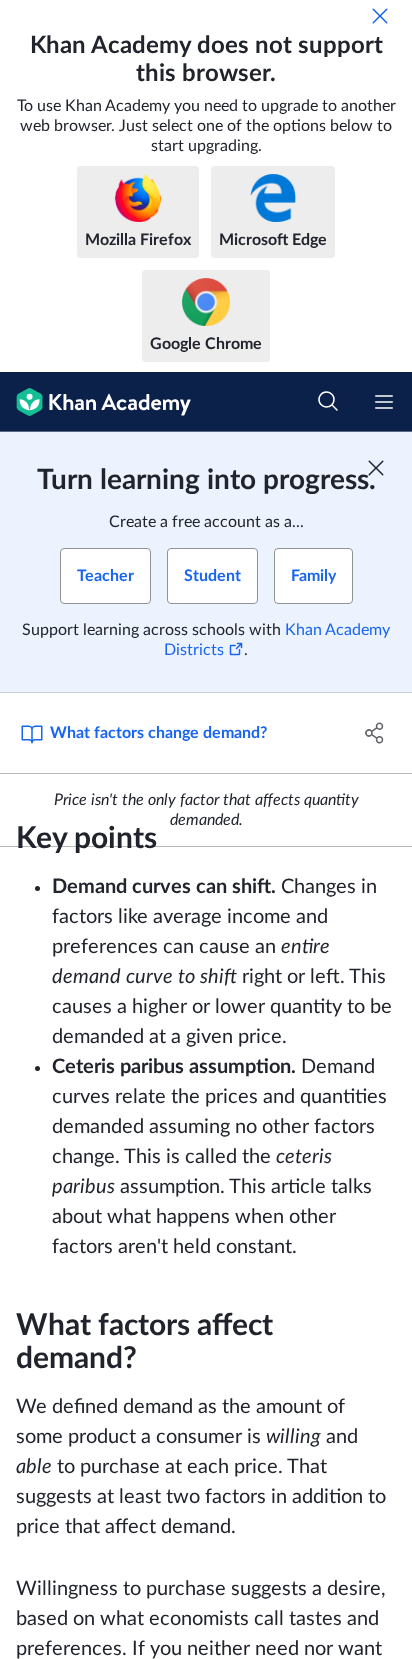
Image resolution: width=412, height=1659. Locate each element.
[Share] (374, 733)
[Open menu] (384, 402)
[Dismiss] (380, 16)
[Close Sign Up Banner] (376, 468)
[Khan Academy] (95, 402)
